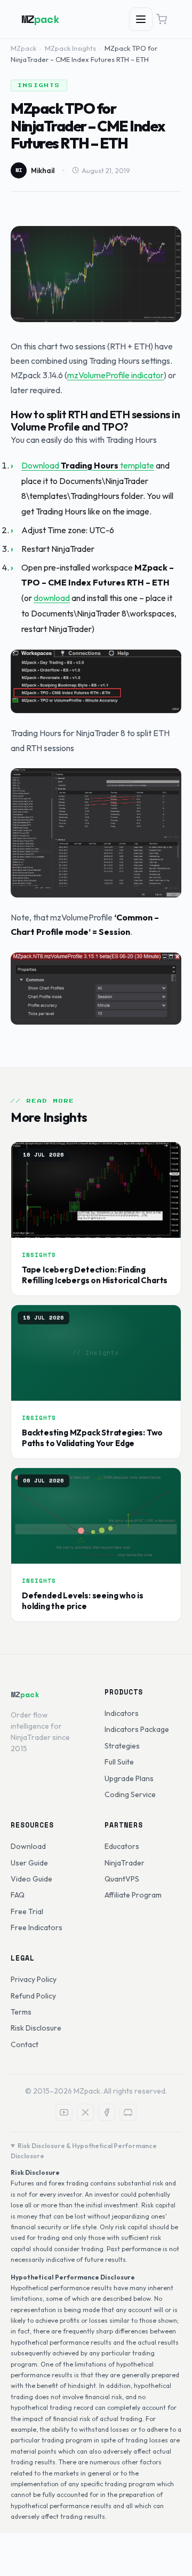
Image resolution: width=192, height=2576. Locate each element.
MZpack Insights (70, 48)
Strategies (122, 1746)
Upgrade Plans (129, 1778)
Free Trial (27, 1911)
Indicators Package (137, 1729)
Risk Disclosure (36, 2028)
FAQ (18, 1895)
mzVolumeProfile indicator (115, 375)
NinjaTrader (125, 1863)
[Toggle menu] (141, 19)
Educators (122, 1846)
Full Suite (119, 1762)
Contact (25, 2044)
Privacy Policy (34, 1979)
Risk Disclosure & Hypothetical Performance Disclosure (84, 2151)
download (52, 598)
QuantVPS (122, 1879)
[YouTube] (64, 2112)
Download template (88, 465)
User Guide (29, 1863)
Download (28, 1846)
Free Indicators (37, 1927)
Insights (39, 85)
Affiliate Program (133, 1895)
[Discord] (128, 2112)
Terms (21, 2012)
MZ (41, 19)
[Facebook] (107, 2112)
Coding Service (130, 1794)
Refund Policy (33, 1996)
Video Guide (31, 1879)
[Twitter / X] (85, 2112)
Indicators (122, 1713)
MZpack (23, 48)
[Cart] (162, 19)
